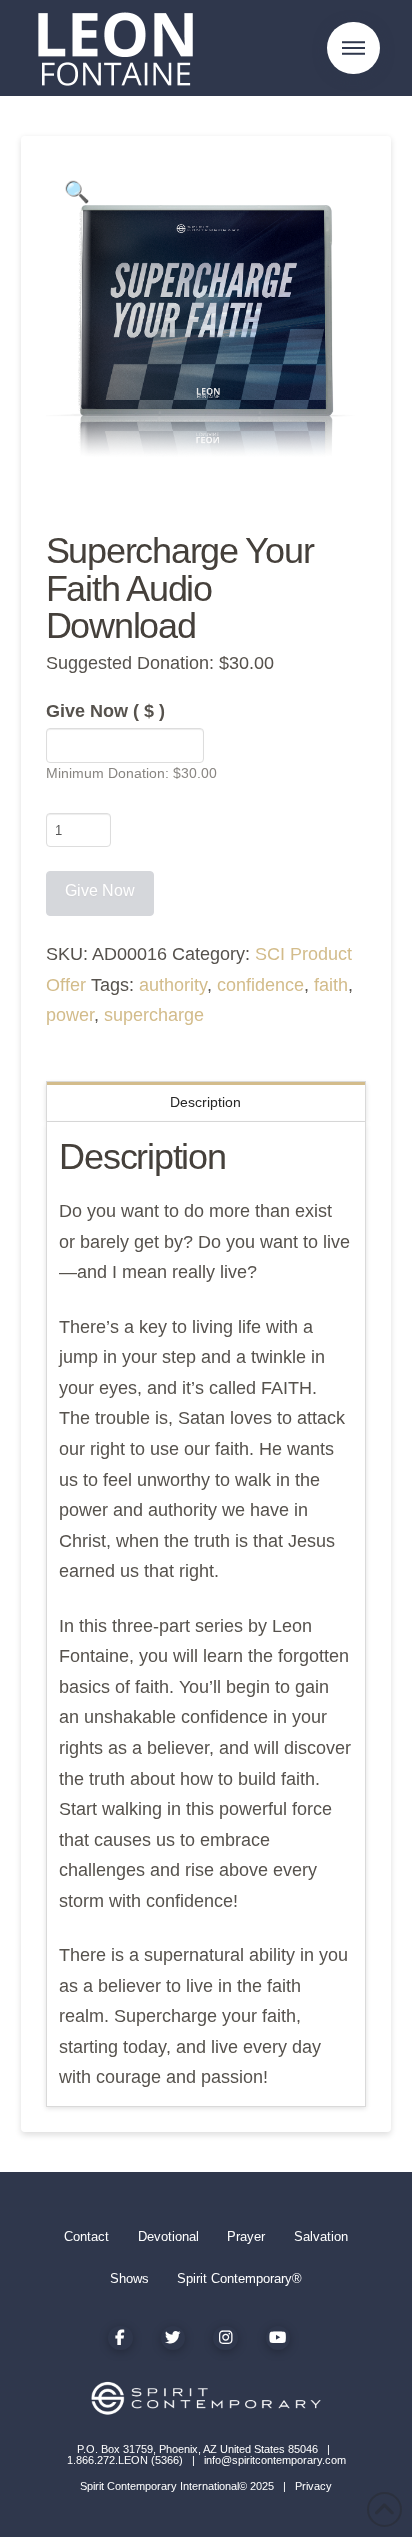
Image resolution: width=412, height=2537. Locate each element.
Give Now (105, 711)
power (70, 1015)
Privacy (313, 2486)
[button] (353, 48)
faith (331, 985)
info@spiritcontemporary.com (275, 2460)
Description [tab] (205, 1102)
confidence (260, 985)
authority (173, 985)
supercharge (154, 1015)
